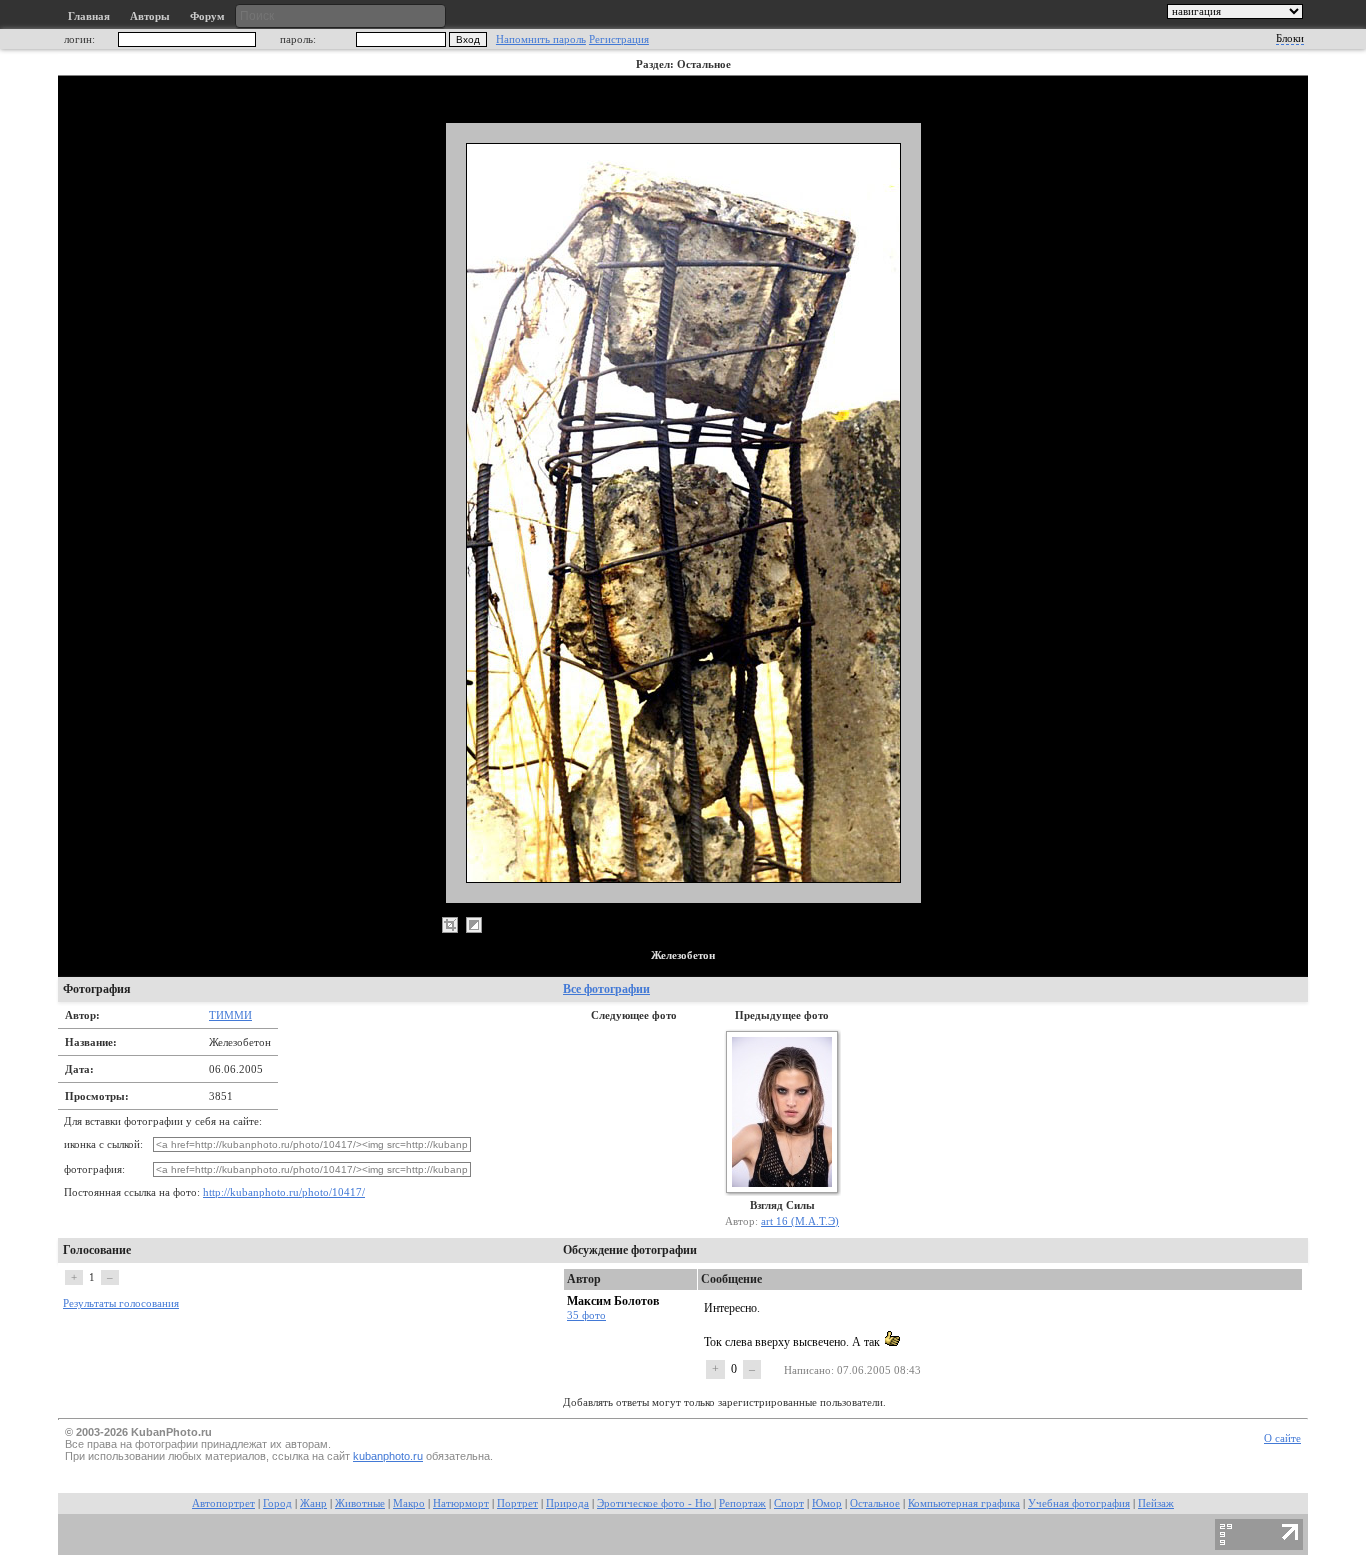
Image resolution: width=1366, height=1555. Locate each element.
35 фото (586, 1315)
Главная (89, 16)
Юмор (827, 1503)
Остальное (875, 1503)
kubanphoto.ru (388, 1456)
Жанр (313, 1503)
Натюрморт (461, 1503)
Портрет (517, 1503)
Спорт (789, 1503)
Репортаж (742, 1503)
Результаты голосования (121, 1303)
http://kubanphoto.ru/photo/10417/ (284, 1192)
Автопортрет (223, 1503)
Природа (567, 1503)
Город (277, 1503)
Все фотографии (606, 989)
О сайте (1282, 1438)
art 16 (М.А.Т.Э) (800, 1221)
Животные (360, 1503)
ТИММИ (230, 1015)
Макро (409, 1503)
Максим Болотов (613, 1301)
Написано (807, 1370)
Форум (207, 16)
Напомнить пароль (541, 39)
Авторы (150, 16)
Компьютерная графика (964, 1503)
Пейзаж (1156, 1503)
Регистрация (619, 39)
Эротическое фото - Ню (655, 1503)
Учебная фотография (1079, 1503)
